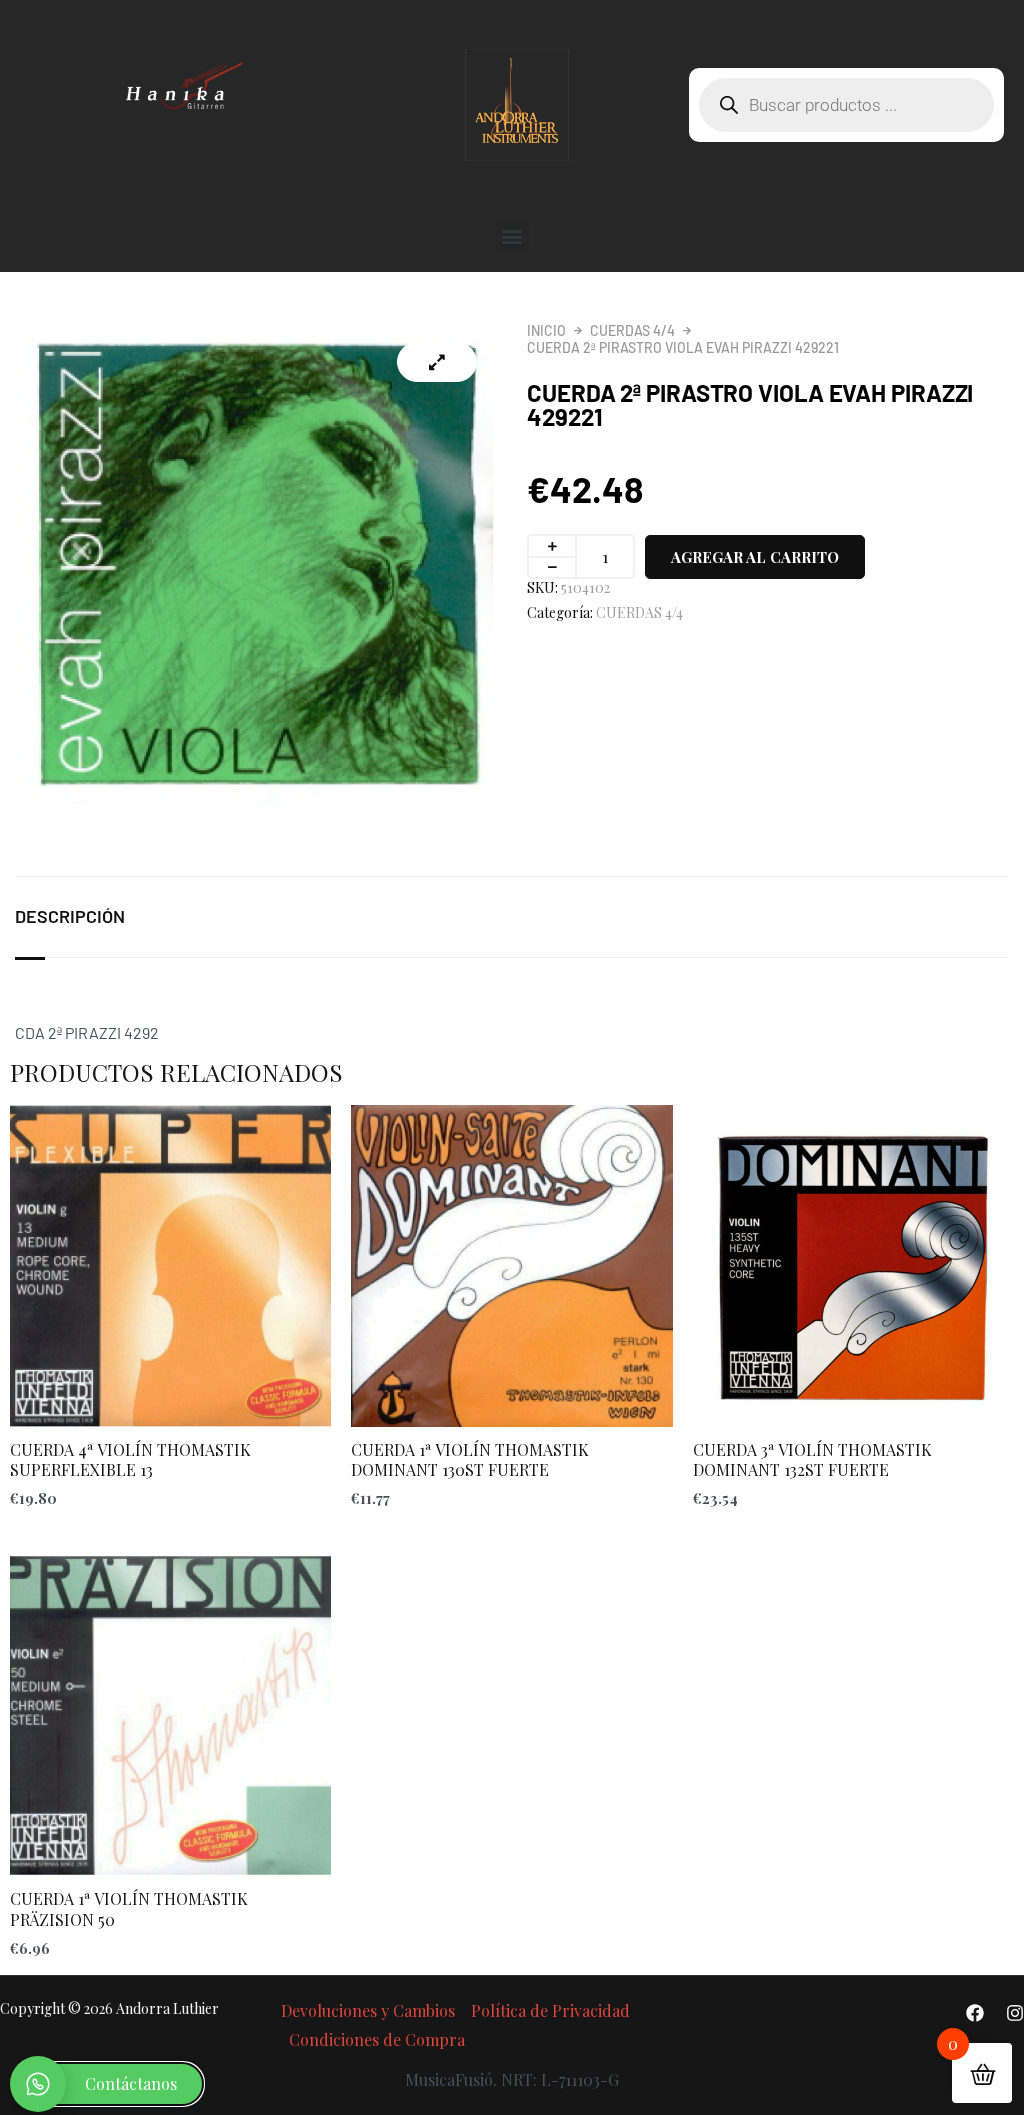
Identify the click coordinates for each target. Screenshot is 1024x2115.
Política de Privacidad (550, 2010)
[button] (512, 235)
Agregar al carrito (755, 557)
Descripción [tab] (70, 916)
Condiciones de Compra (377, 2039)
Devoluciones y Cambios (368, 2010)
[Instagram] (1015, 2013)
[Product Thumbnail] (437, 362)
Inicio (546, 330)
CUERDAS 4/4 (632, 330)
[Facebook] (975, 2013)
